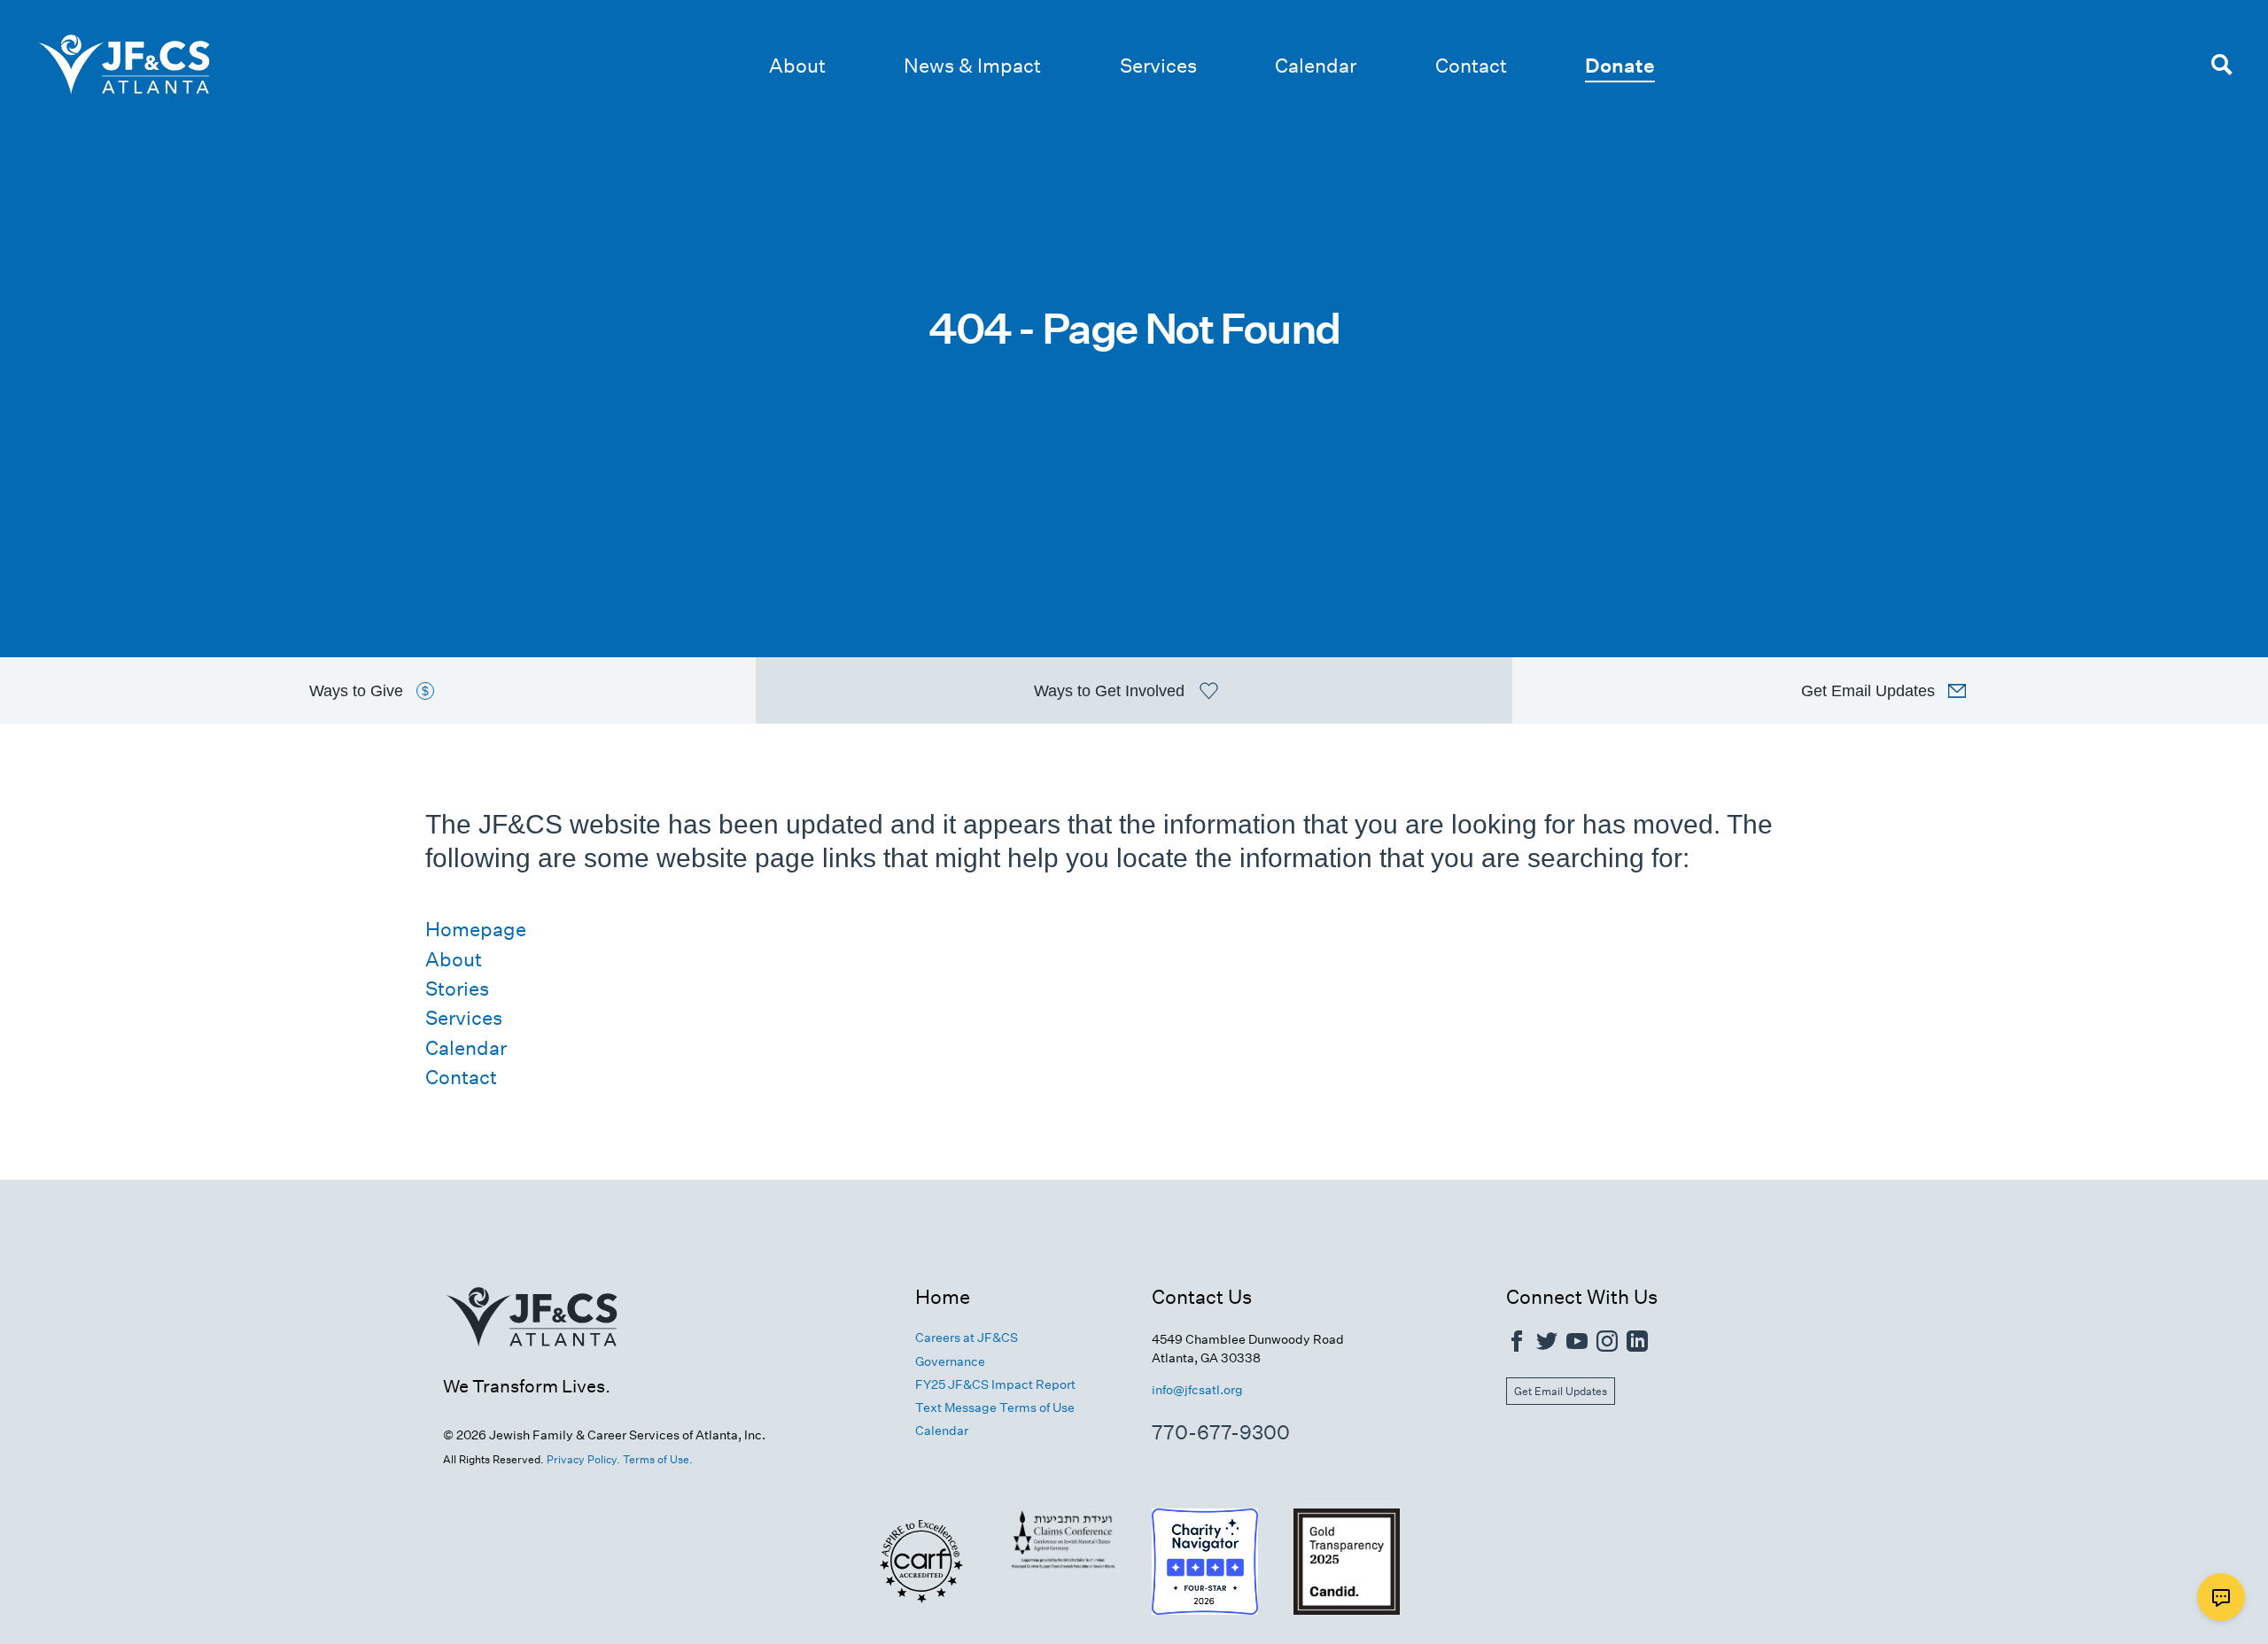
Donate (1620, 66)
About (797, 66)
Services (1158, 66)
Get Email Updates (1561, 1391)
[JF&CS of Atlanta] (532, 1366)
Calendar (1316, 66)
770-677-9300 (1221, 1432)
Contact (1471, 66)
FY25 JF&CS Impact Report (995, 1384)
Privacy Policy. (583, 1459)
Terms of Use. (658, 1459)
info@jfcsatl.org (1197, 1390)
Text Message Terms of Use (995, 1407)
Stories (457, 989)
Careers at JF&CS (967, 1338)
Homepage (476, 929)
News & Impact (972, 66)
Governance (950, 1361)
